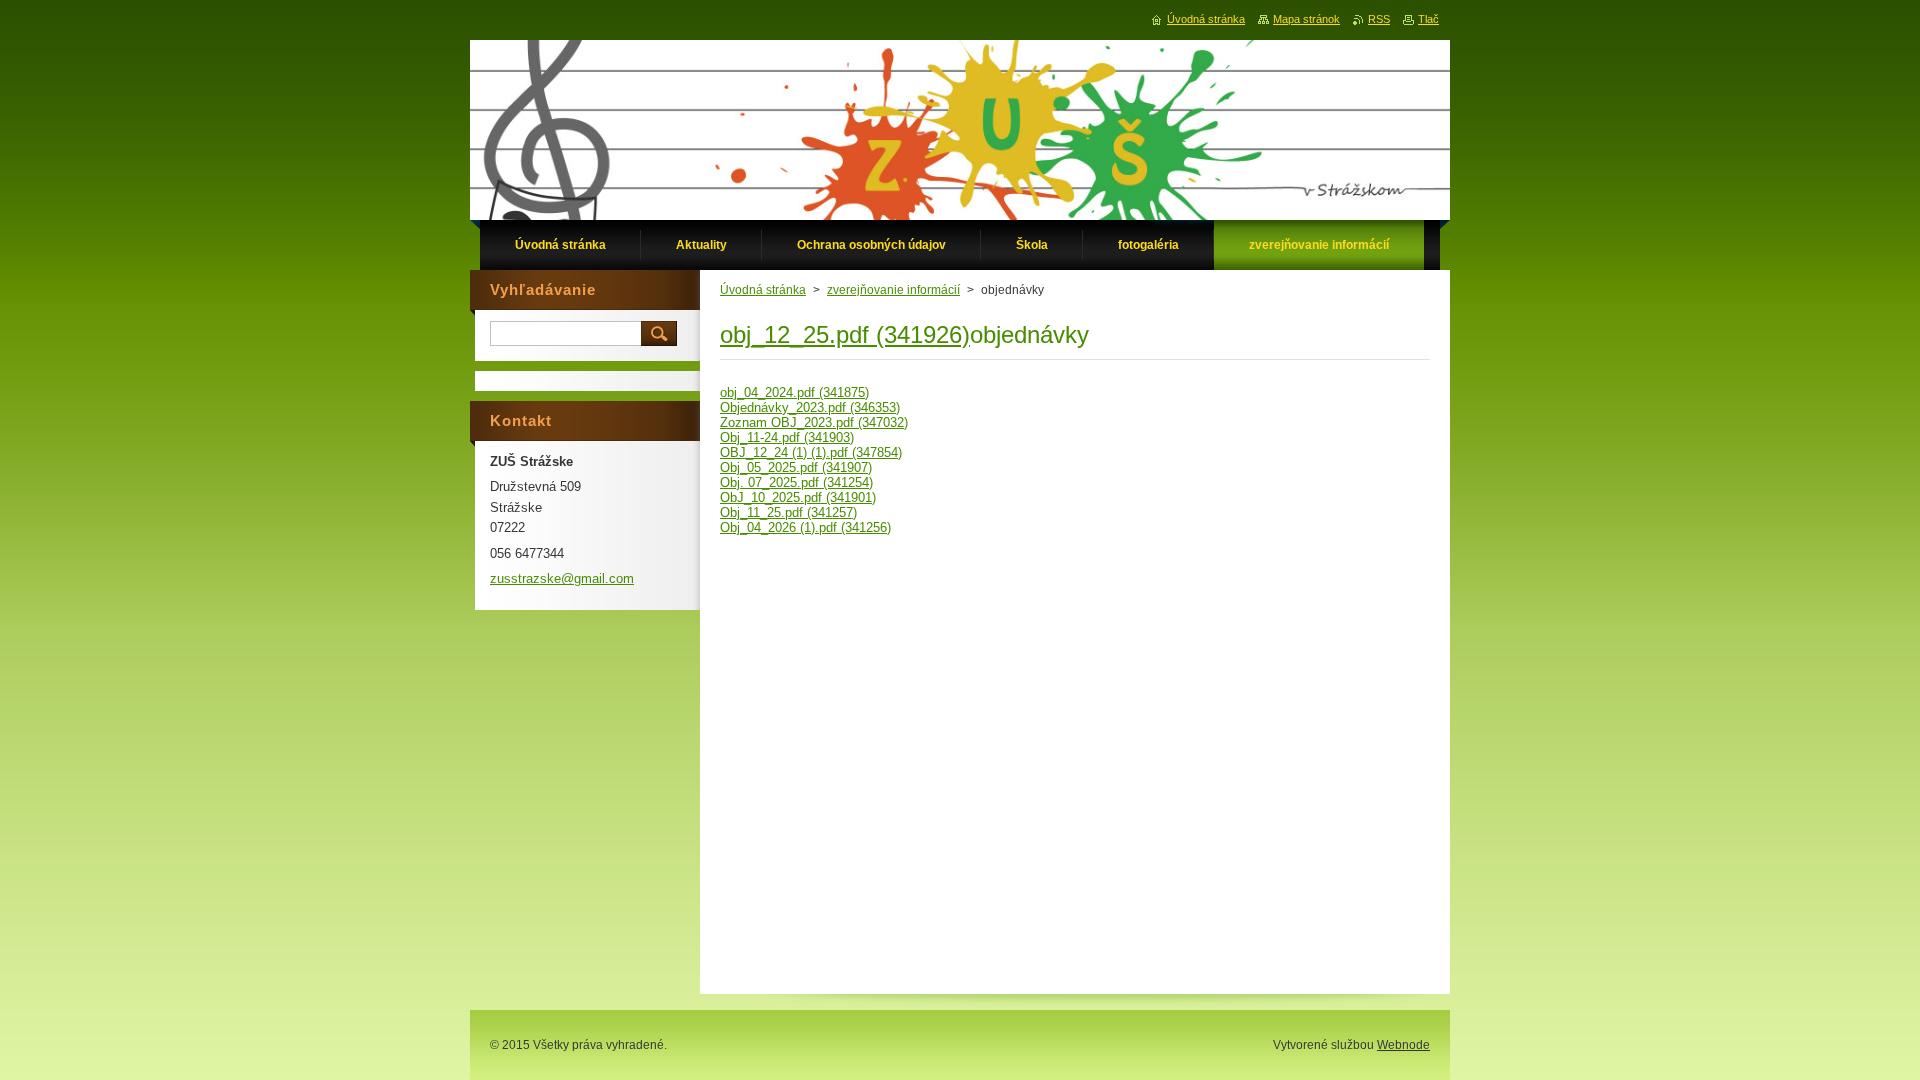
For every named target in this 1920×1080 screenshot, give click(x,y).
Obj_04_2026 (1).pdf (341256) (805, 527)
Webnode (1403, 1045)
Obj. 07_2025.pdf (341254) (796, 482)
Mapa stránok (1306, 19)
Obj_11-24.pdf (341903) (787, 437)
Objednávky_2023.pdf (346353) (810, 407)
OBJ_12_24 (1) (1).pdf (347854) (811, 452)
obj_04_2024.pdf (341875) (794, 392)
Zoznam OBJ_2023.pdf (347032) (814, 422)
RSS (1379, 19)
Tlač (1428, 19)
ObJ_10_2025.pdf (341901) (798, 497)
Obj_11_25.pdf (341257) (788, 512)
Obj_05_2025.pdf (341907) (796, 467)
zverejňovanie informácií (893, 290)
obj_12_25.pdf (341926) (845, 334)
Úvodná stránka (763, 290)
